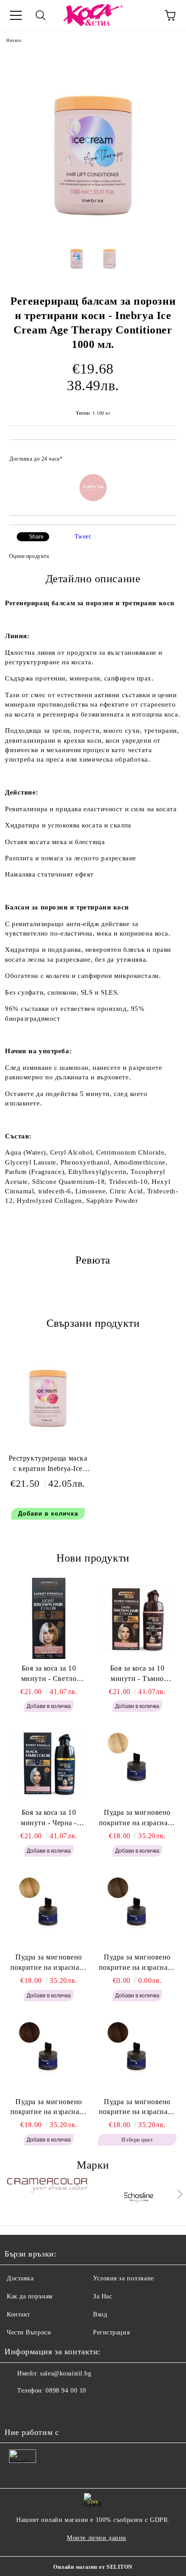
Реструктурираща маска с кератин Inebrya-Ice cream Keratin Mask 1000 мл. (48, 1465)
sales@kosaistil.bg (66, 2373)
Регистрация (111, 2332)
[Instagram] (36, 2409)
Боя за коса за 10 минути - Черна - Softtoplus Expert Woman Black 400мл (49, 1818)
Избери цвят (137, 2140)
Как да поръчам (30, 2296)
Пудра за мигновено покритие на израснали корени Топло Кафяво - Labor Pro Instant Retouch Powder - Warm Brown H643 (49, 2108)
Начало (14, 40)
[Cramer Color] (47, 2196)
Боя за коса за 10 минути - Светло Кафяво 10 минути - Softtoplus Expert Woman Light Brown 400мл (49, 1674)
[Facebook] (16, 2409)
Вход (100, 2314)
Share (36, 537)
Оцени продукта (29, 556)
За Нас (102, 2296)
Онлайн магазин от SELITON (93, 2567)
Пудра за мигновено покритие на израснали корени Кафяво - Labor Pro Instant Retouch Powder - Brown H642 (137, 2108)
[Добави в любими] (164, 455)
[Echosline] (139, 2196)
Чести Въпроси (29, 2332)
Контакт (19, 2314)
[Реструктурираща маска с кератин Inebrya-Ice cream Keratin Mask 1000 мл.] (48, 1432)
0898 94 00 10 (66, 2391)
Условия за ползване (123, 2278)
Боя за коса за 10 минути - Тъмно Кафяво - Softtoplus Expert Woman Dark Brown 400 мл (137, 1674)
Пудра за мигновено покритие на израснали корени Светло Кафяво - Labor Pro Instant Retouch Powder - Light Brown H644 (137, 1963)
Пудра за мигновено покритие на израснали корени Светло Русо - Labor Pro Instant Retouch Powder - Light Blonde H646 (137, 1818)
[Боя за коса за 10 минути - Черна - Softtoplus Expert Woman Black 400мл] (49, 1763)
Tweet (83, 537)
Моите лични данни (97, 2538)
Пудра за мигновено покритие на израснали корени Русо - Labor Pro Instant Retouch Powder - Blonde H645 (49, 1963)
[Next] (178, 2194)
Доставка (20, 2278)
